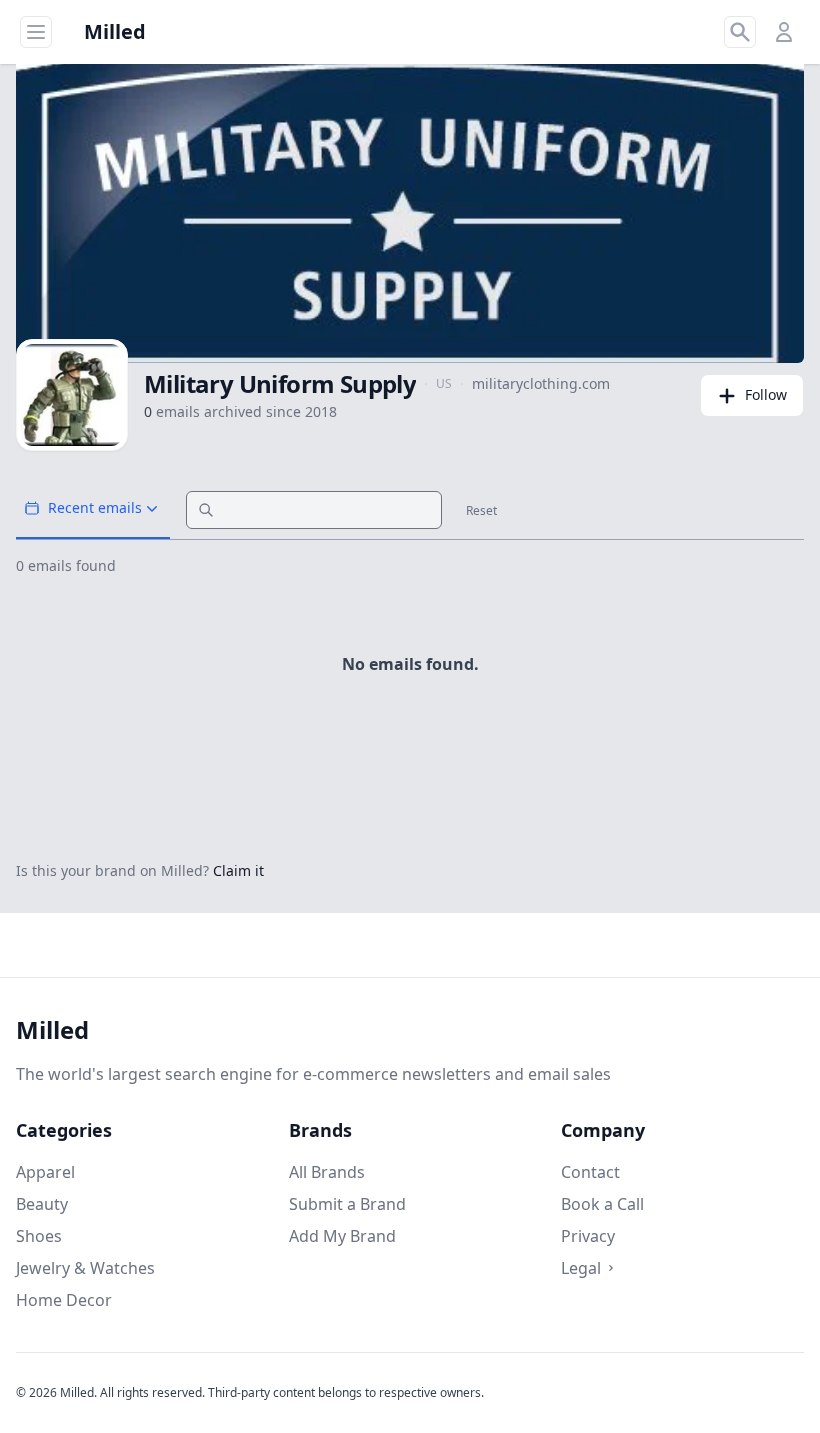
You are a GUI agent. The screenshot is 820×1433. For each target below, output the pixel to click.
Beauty (42, 1204)
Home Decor (64, 1300)
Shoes (39, 1236)
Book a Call (602, 1204)
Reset (481, 511)
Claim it (238, 870)
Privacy (588, 1236)
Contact (590, 1172)
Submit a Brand (347, 1204)
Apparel (45, 1172)
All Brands (327, 1172)
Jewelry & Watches (85, 1268)
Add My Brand (342, 1236)
